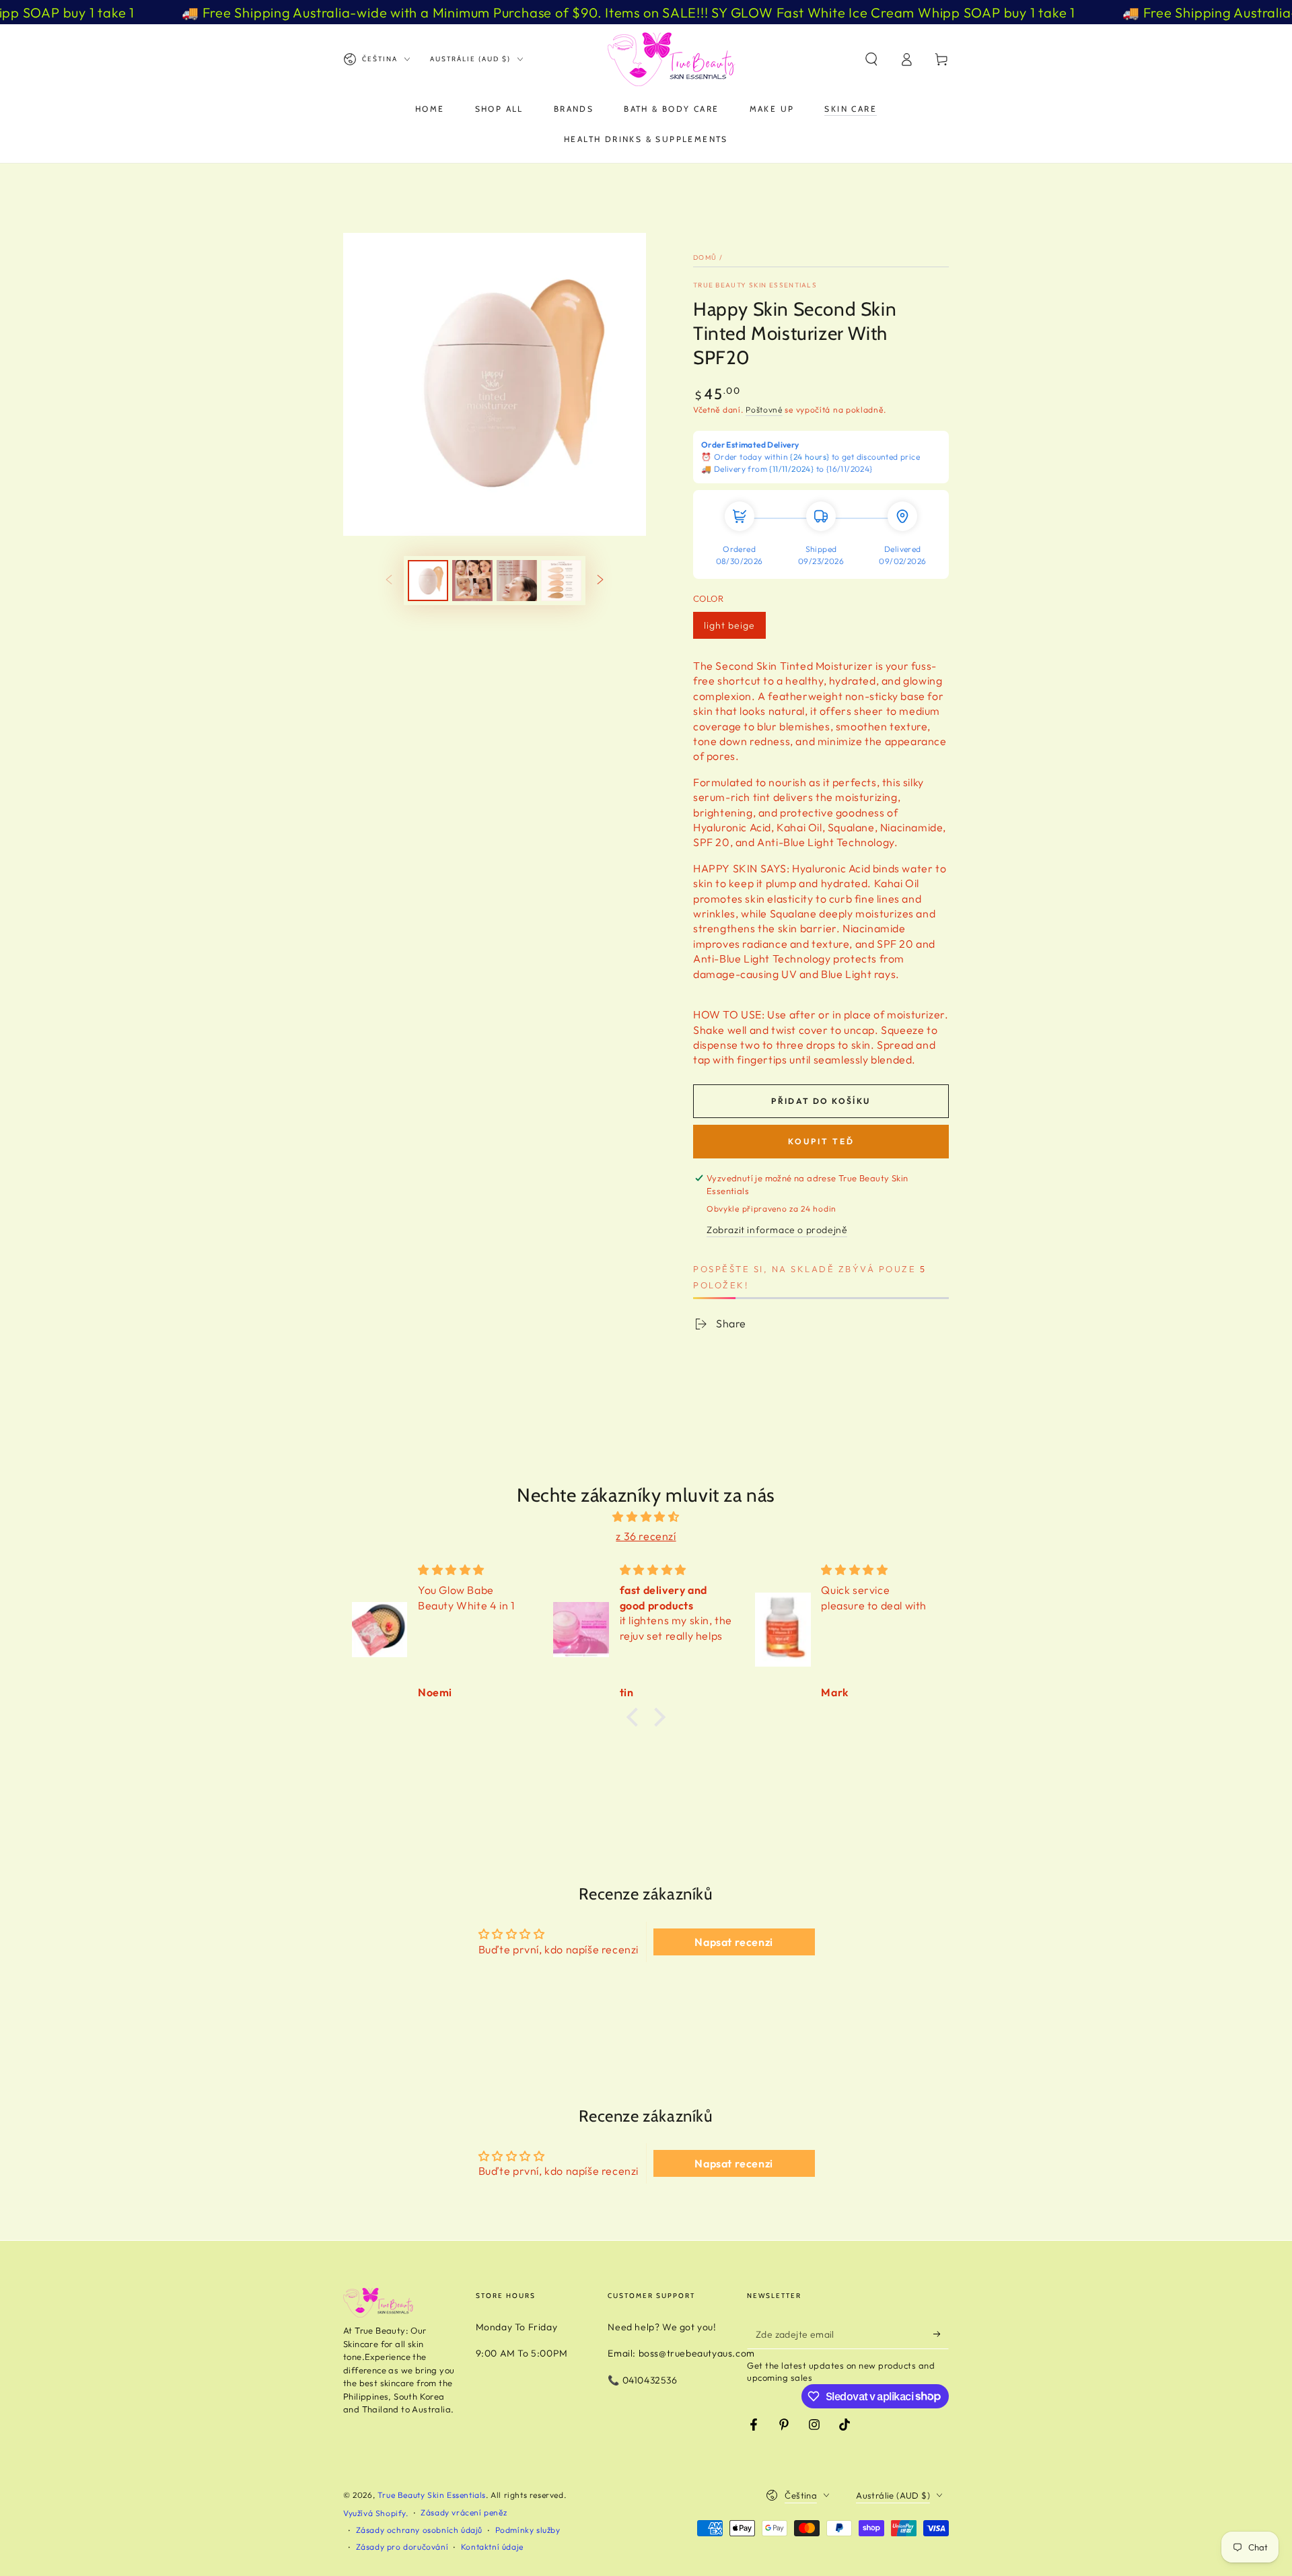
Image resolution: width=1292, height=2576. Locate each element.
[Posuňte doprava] (600, 580)
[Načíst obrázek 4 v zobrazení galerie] (561, 581)
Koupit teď (821, 1141)
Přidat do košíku (821, 1101)
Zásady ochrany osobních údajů (419, 2530)
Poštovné (764, 410)
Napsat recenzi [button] (733, 1942)
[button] (871, 59)
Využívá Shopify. (376, 2513)
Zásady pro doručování (402, 2547)
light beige (729, 625)
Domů (705, 257)
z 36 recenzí (646, 1536)
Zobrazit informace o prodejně (777, 1230)
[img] (646, 1517)
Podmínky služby (528, 2530)
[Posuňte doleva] (389, 580)
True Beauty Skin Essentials (755, 285)
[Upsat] (941, 2334)
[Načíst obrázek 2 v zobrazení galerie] (472, 581)
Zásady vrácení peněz (464, 2512)
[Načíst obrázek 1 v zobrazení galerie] (428, 581)
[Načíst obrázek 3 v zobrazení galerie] (517, 581)
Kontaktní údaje (492, 2547)
